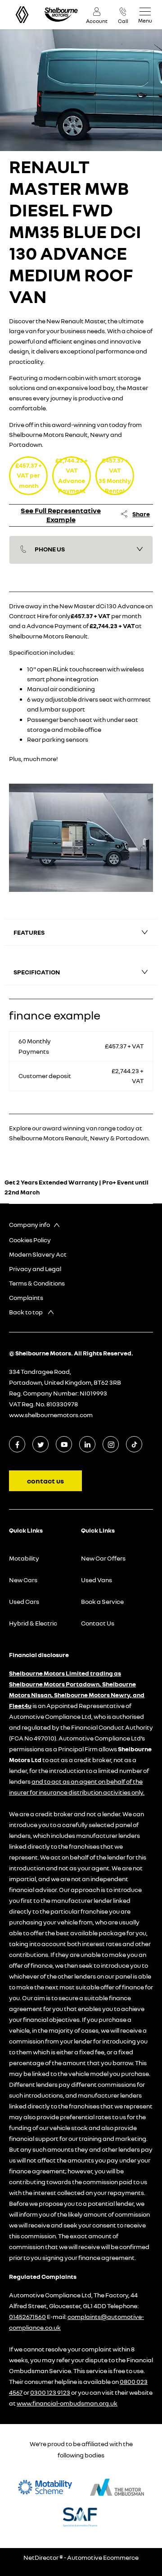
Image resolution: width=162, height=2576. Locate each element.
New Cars (23, 1580)
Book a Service (102, 1601)
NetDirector (41, 2557)
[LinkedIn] (88, 1444)
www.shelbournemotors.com (51, 1415)
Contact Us (98, 1623)
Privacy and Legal (35, 1269)
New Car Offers (103, 1558)
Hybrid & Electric (33, 1623)
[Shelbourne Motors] (61, 15)
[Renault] (22, 15)
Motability (24, 1558)
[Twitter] (41, 1444)
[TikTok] (134, 1444)
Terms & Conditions (37, 1283)
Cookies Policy (30, 1240)
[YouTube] (64, 1444)
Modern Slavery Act (38, 1254)
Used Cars (24, 1601)
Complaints (26, 1297)
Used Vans (97, 1580)
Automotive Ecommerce (103, 2557)
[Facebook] (17, 1444)
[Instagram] (111, 1444)
